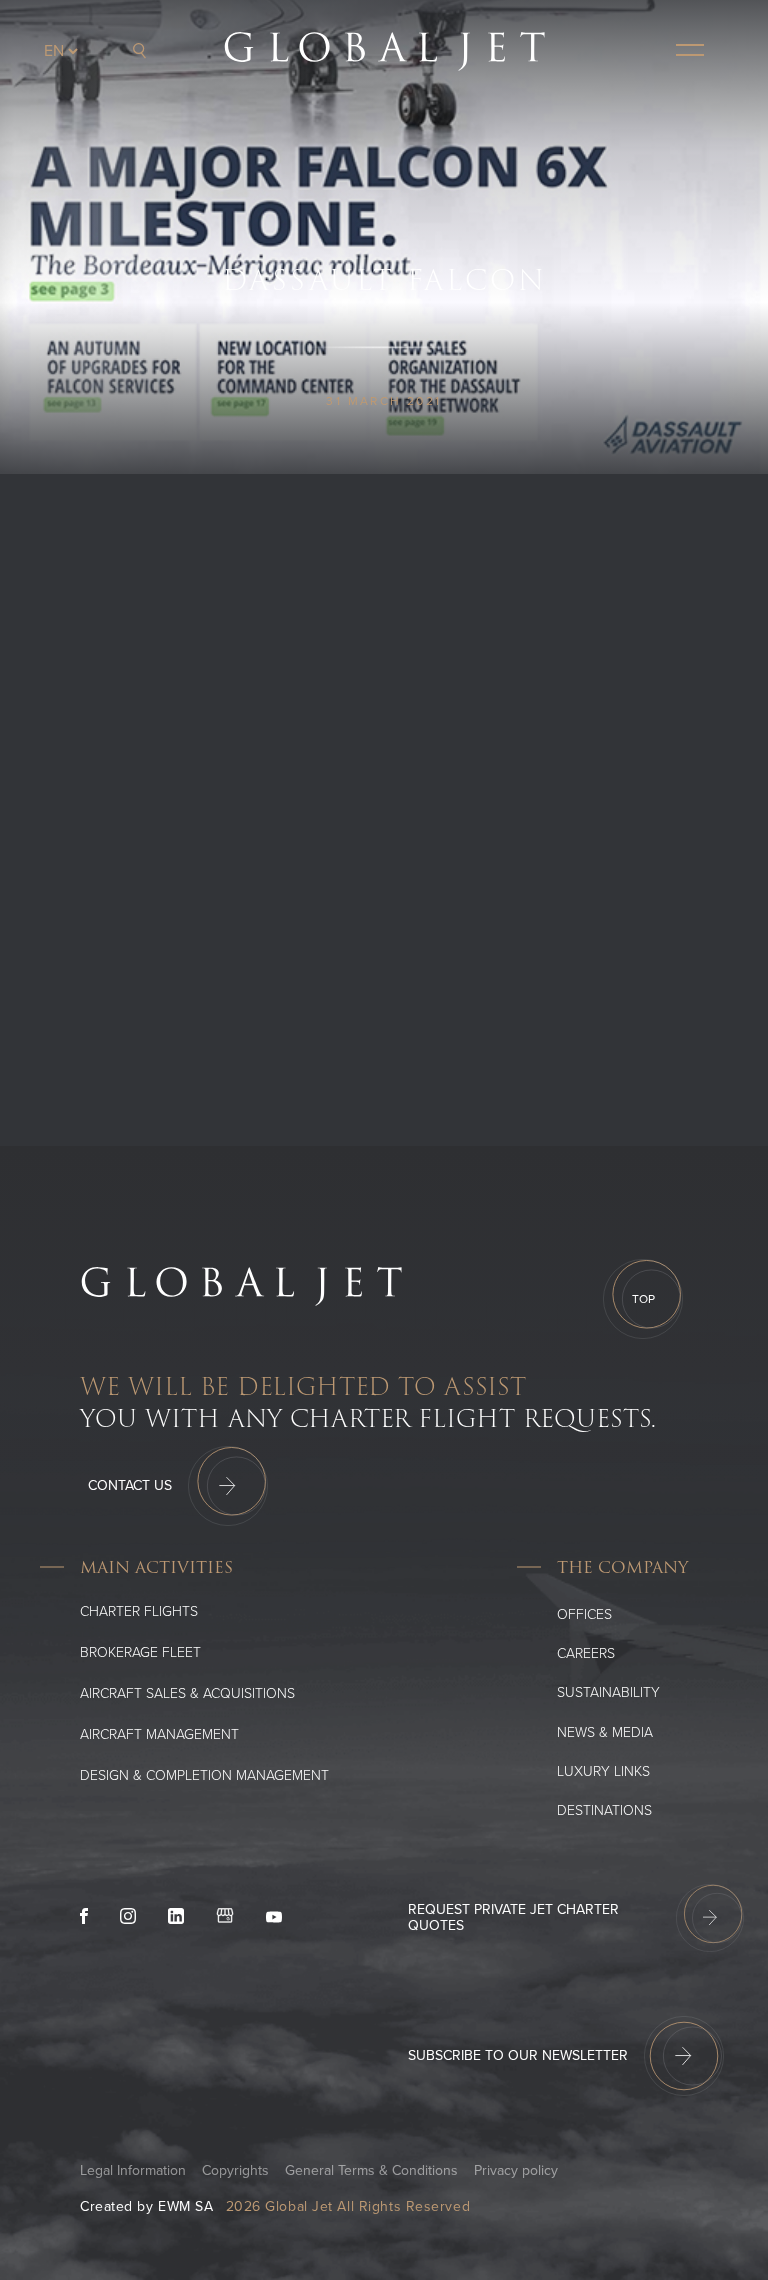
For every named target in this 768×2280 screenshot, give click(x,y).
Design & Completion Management (204, 1775)
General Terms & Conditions (371, 2170)
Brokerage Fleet (140, 1652)
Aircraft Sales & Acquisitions (187, 1693)
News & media (605, 1732)
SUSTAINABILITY (608, 1692)
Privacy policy (516, 2170)
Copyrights (235, 2170)
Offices (584, 1614)
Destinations (604, 1810)
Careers (586, 1653)
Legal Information (133, 2170)
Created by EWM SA (147, 2206)
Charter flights (139, 1611)
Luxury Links (603, 1771)
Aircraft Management (159, 1734)
